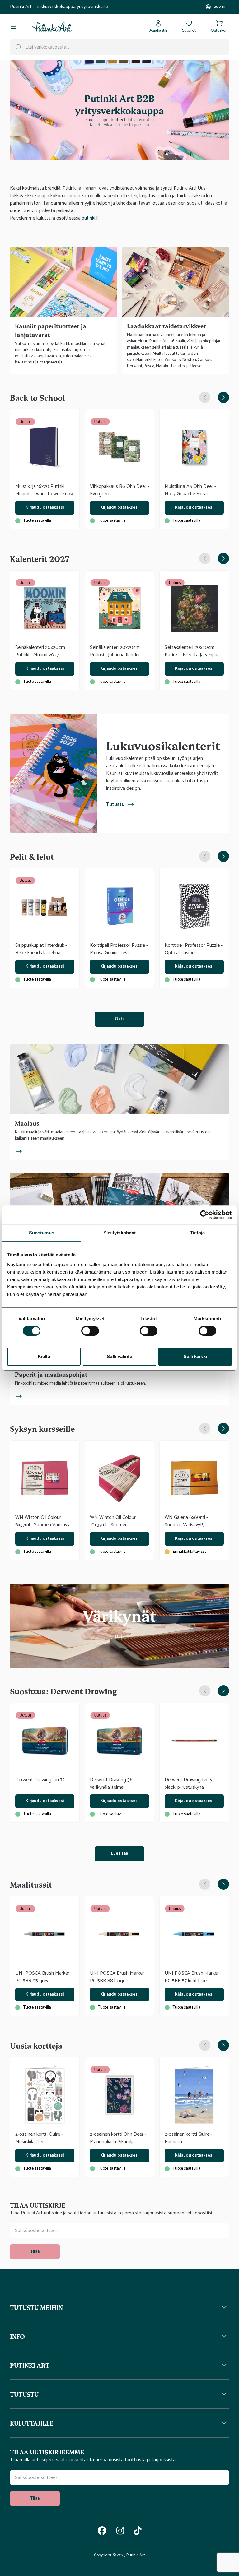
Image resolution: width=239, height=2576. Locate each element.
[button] (119, 2307)
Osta (120, 1019)
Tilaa (35, 2252)
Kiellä (44, 1356)
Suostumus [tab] (42, 1233)
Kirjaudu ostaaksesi (45, 508)
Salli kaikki (195, 1356)
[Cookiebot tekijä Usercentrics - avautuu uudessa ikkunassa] (205, 1215)
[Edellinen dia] (205, 397)
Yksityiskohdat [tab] (119, 1233)
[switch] (90, 1331)
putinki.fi (90, 218)
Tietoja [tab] (198, 1233)
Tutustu (115, 805)
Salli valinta (119, 1356)
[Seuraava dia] (223, 397)
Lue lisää (119, 1854)
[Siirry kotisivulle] (52, 27)
